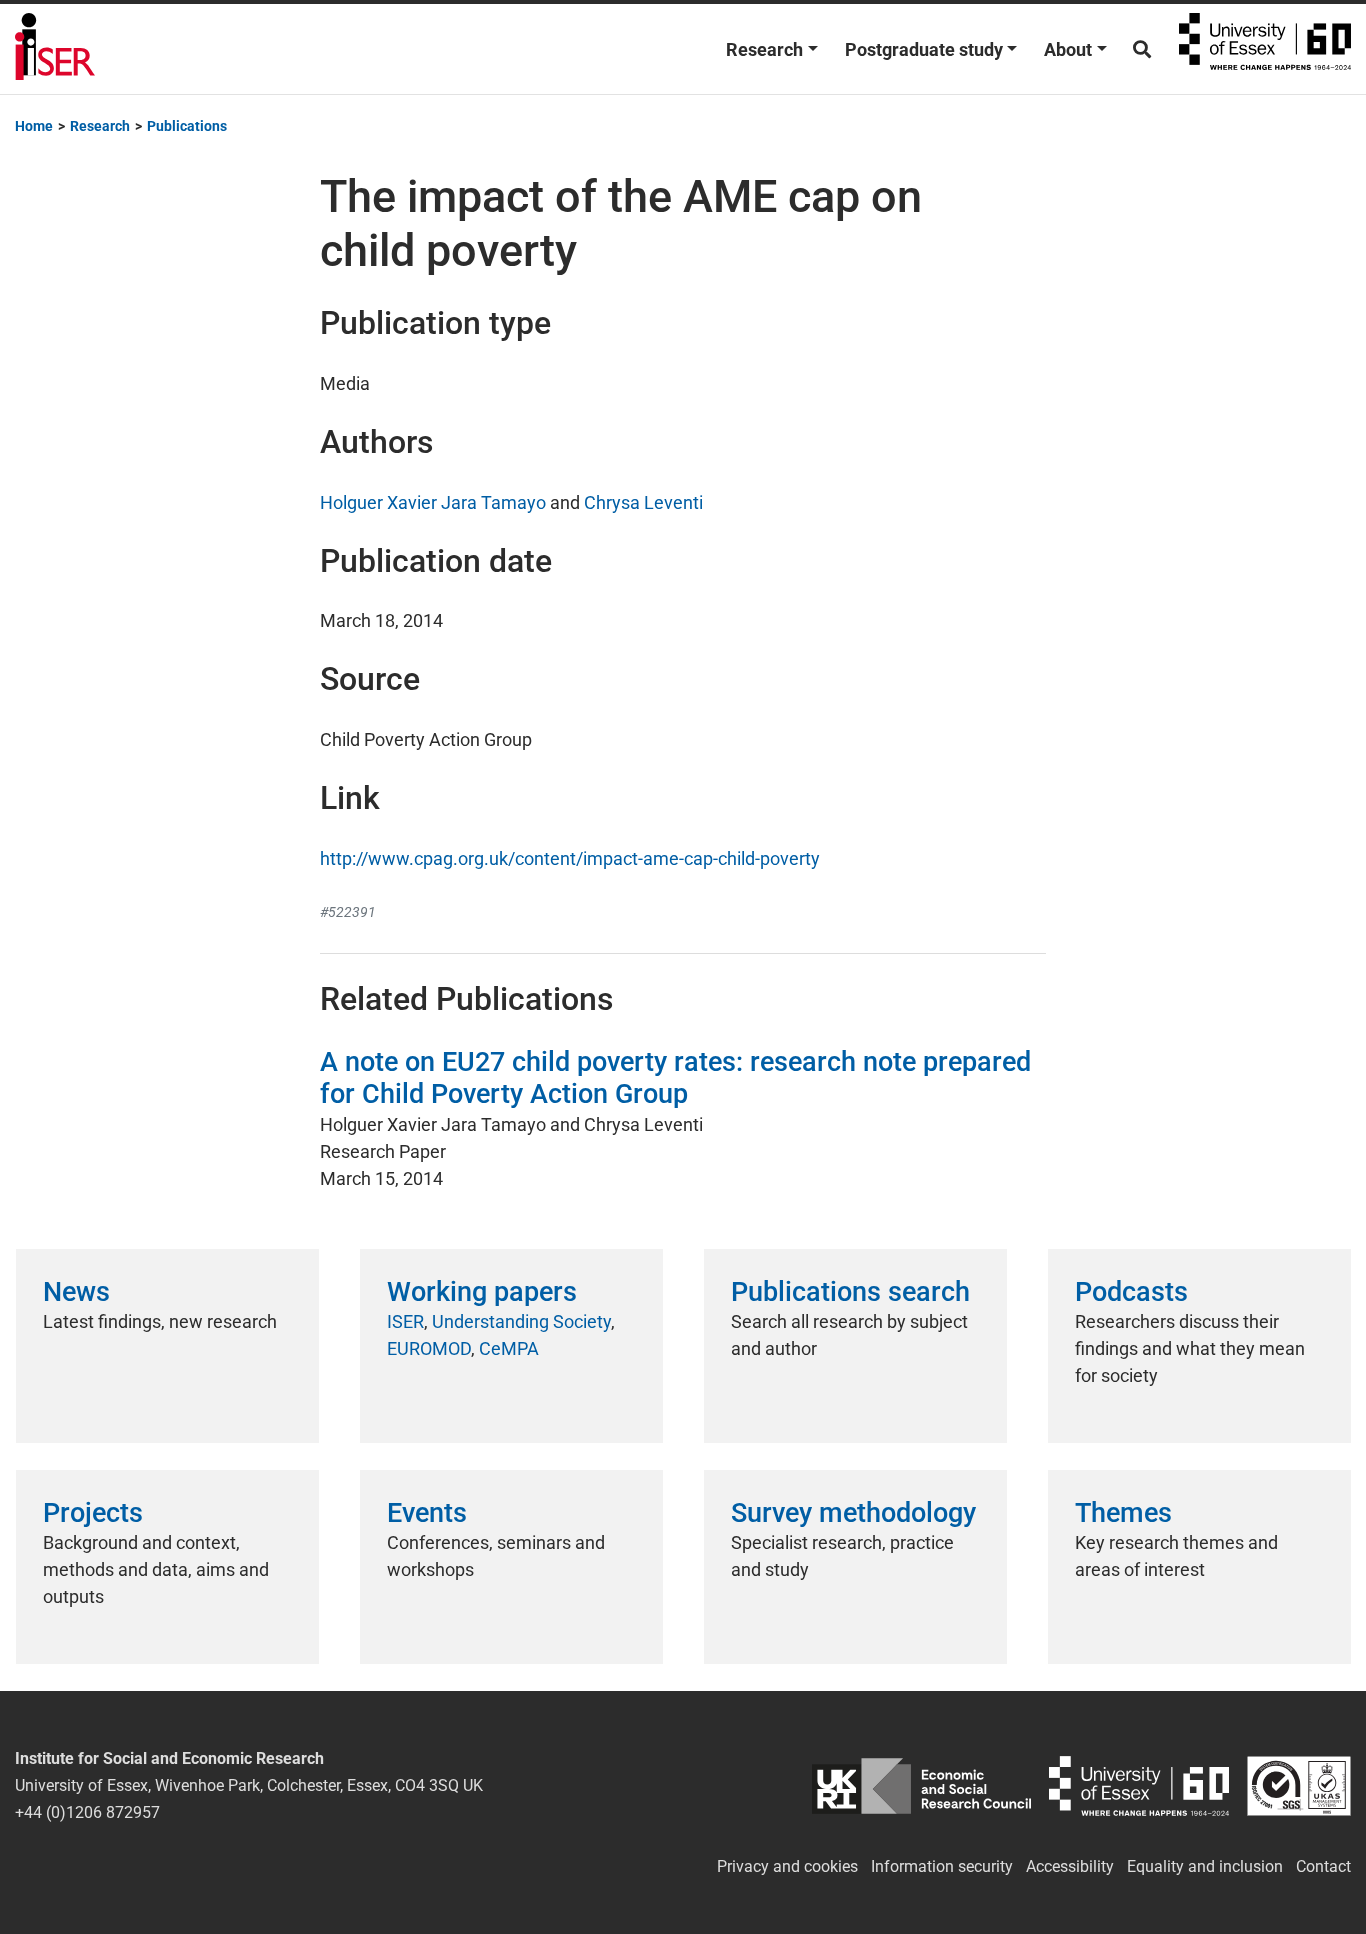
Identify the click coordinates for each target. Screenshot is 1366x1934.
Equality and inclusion (1205, 1866)
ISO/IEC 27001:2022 (1299, 1785)
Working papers (482, 1292)
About (1068, 49)
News (76, 1292)
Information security (942, 1866)
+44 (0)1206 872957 (87, 1812)
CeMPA (509, 1348)
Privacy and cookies (787, 1866)
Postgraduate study (924, 49)
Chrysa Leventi (643, 502)
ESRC (921, 1785)
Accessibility (1070, 1866)
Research (764, 49)
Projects (93, 1513)
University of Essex (1265, 49)
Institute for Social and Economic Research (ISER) (55, 49)
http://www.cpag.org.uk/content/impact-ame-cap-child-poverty (570, 858)
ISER (405, 1321)
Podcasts (1131, 1292)
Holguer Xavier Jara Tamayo (433, 502)
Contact (1323, 1866)
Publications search (850, 1292)
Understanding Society (521, 1321)
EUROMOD (429, 1348)
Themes (1123, 1513)
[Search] (1142, 49)
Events (427, 1513)
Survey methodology (853, 1513)
